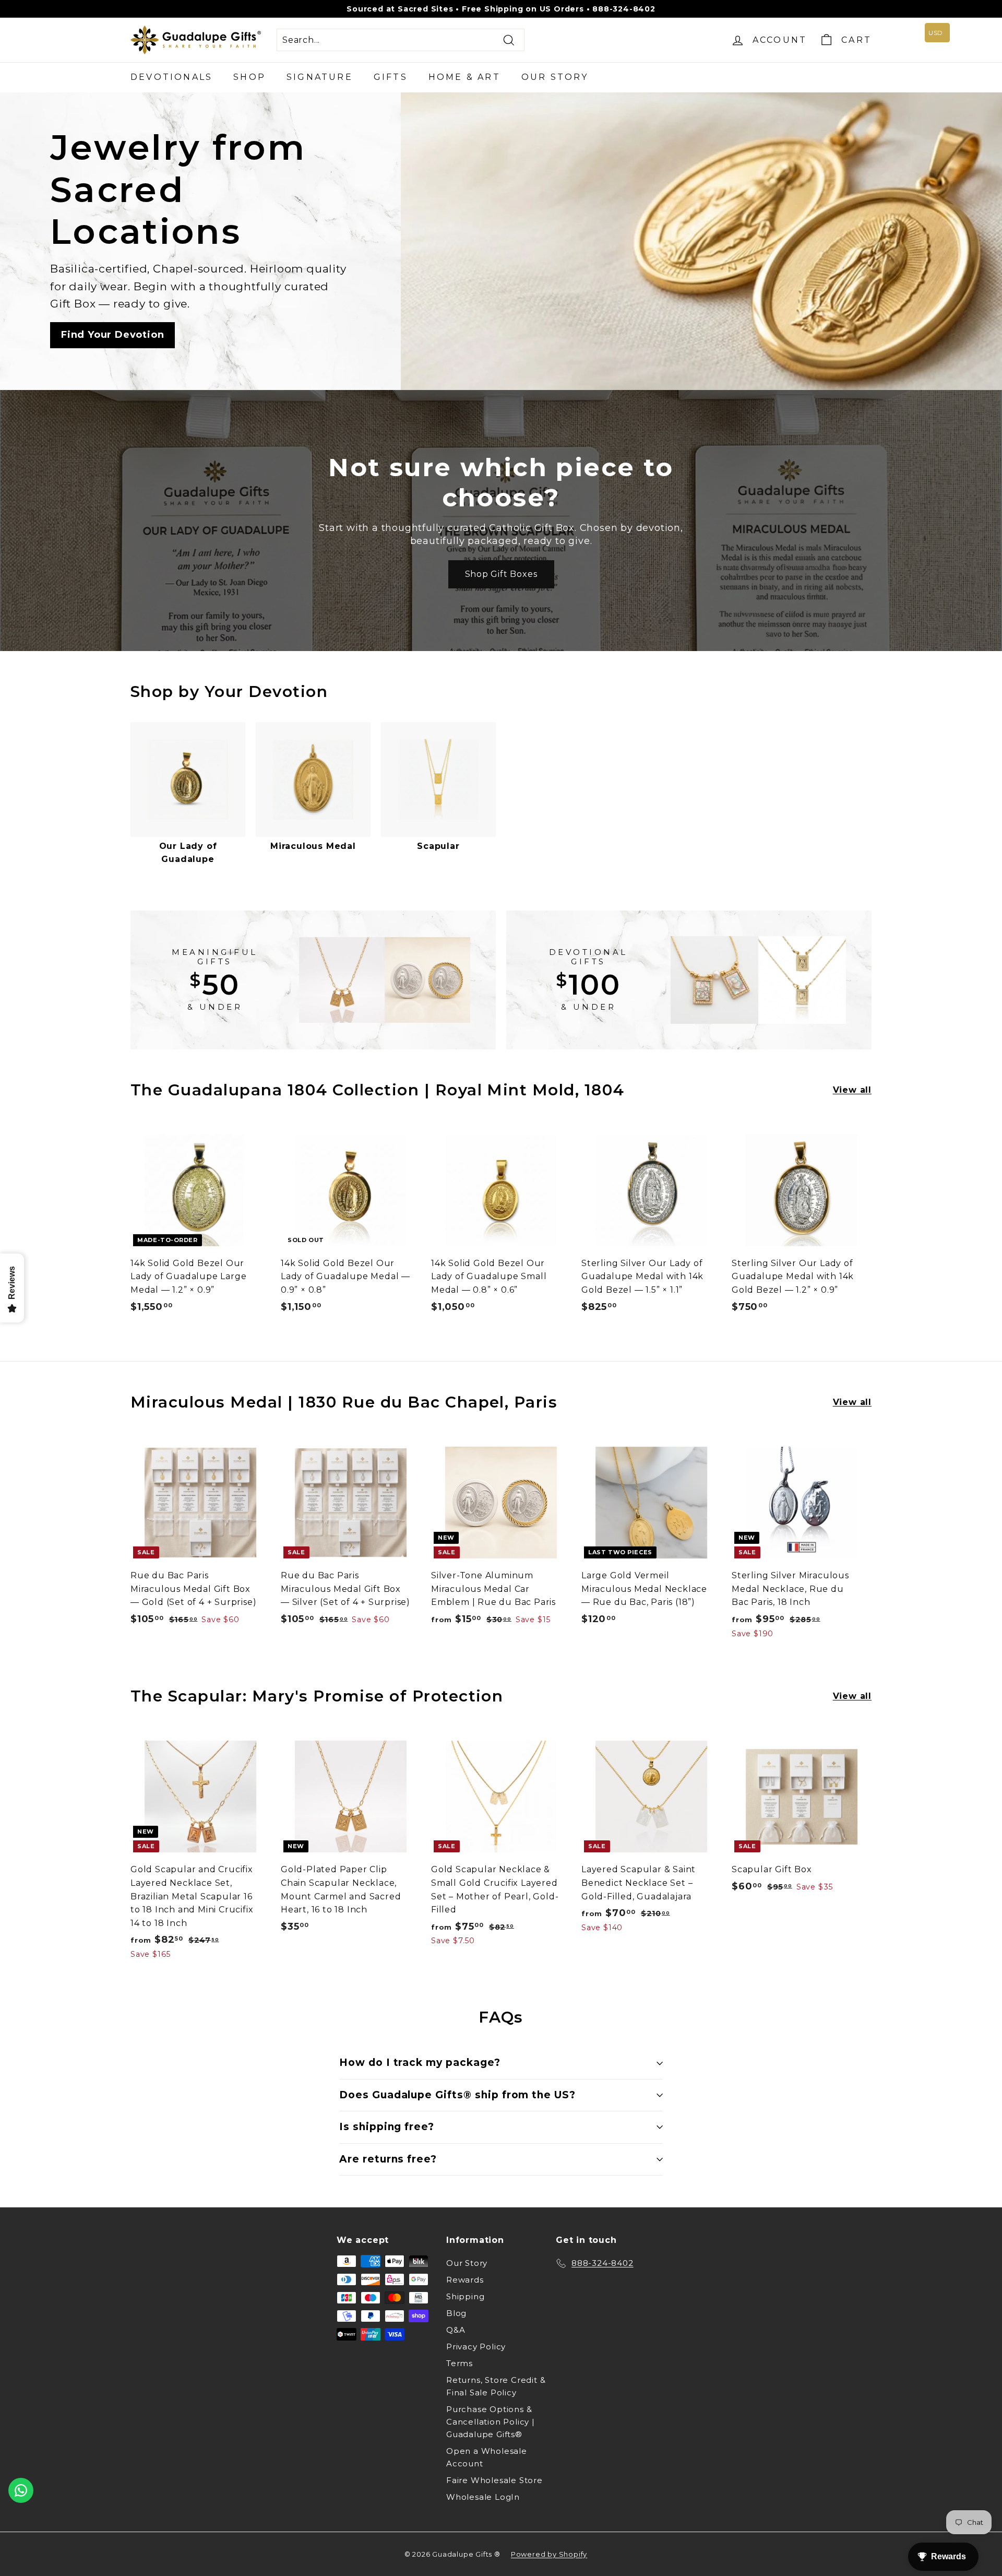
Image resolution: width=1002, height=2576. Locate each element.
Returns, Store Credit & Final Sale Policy (496, 2386)
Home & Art (464, 77)
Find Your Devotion (112, 335)
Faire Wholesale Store (494, 2480)
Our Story (555, 77)
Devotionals (171, 77)
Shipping (465, 2296)
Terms (460, 2363)
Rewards (465, 2280)
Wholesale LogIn (483, 2497)
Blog (456, 2313)
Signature (320, 77)
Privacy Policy (476, 2347)
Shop (249, 77)
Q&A (456, 2330)
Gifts (391, 77)
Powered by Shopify (549, 2554)
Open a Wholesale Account (487, 2457)
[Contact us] (21, 2490)
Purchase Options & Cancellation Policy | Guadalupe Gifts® (491, 2422)
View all (852, 1090)
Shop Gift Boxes (501, 574)
